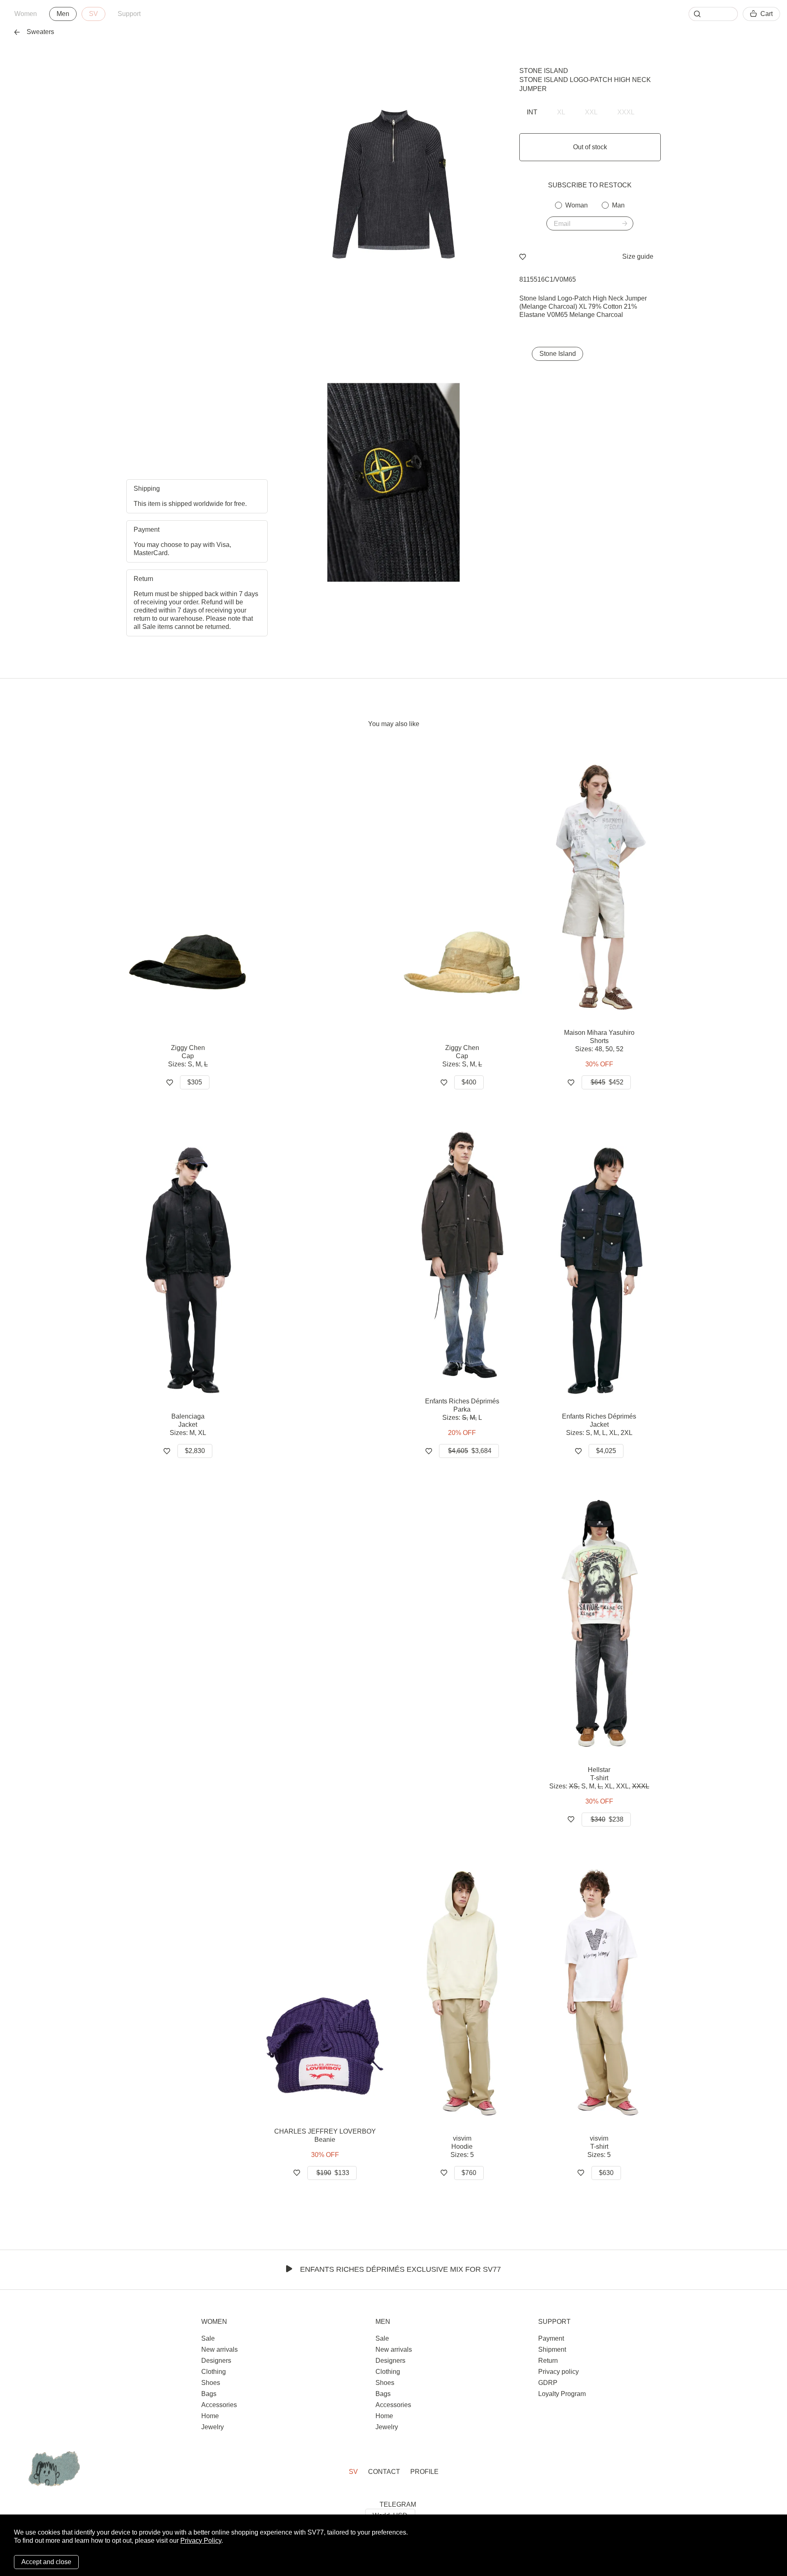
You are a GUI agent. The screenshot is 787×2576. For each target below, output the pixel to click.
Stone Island (544, 71)
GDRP (548, 2383)
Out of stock (590, 147)
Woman (577, 205)
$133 (333, 2173)
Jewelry (213, 2427)
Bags (209, 2394)
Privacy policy (558, 2372)
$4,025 (606, 1451)
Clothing (214, 2372)
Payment (551, 2338)
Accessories (219, 2405)
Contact (384, 2472)
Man (618, 205)
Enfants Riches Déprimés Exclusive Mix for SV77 (400, 2269)
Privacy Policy (201, 2541)
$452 (607, 1082)
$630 (606, 2173)
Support (129, 14)
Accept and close (46, 2562)
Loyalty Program (562, 2394)
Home (210, 2416)
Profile (424, 2472)
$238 (607, 1819)
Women (26, 14)
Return (548, 2361)
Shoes (211, 2383)
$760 (469, 2173)
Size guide (638, 256)
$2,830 (195, 1451)
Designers (216, 2361)
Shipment (552, 2349)
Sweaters (40, 32)
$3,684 (470, 1451)
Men (63, 14)
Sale (208, 2338)
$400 (469, 1082)
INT (532, 112)
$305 (195, 1082)
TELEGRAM (398, 2504)
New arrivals (219, 2349)
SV (93, 14)
